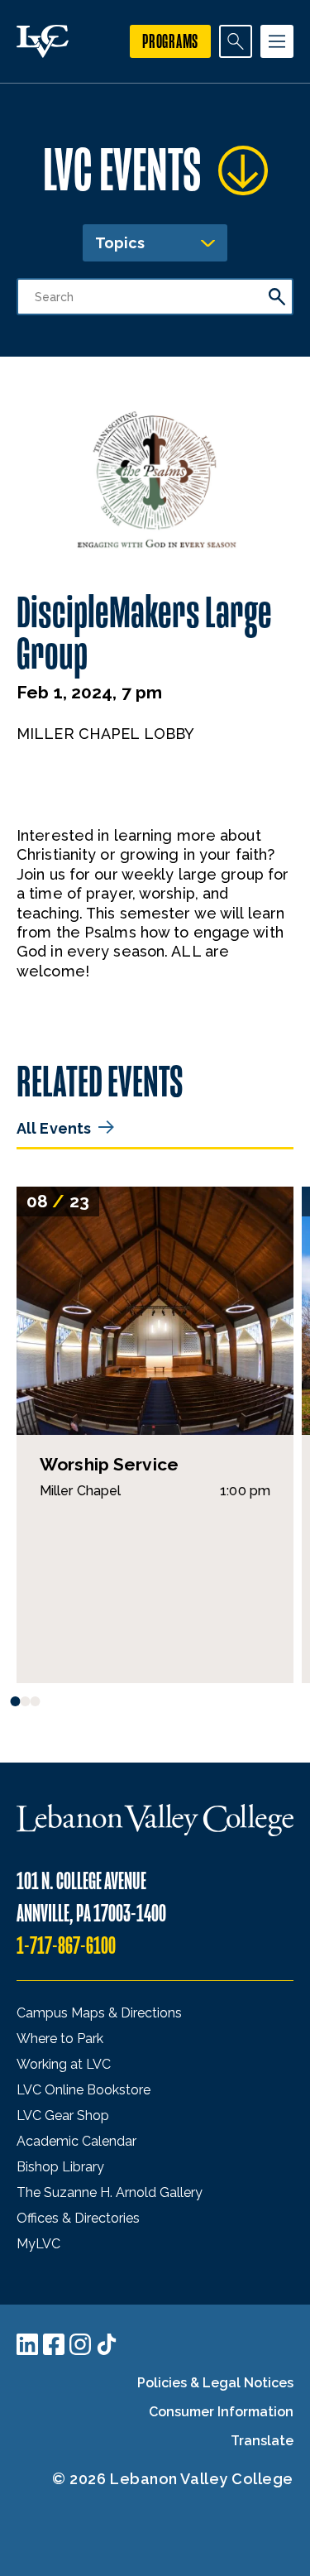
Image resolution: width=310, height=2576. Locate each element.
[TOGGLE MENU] (277, 41)
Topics (120, 243)
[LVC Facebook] (54, 2344)
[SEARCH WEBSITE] (236, 41)
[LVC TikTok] (107, 2344)
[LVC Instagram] (80, 2344)
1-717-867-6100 (66, 1946)
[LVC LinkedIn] (27, 2344)
